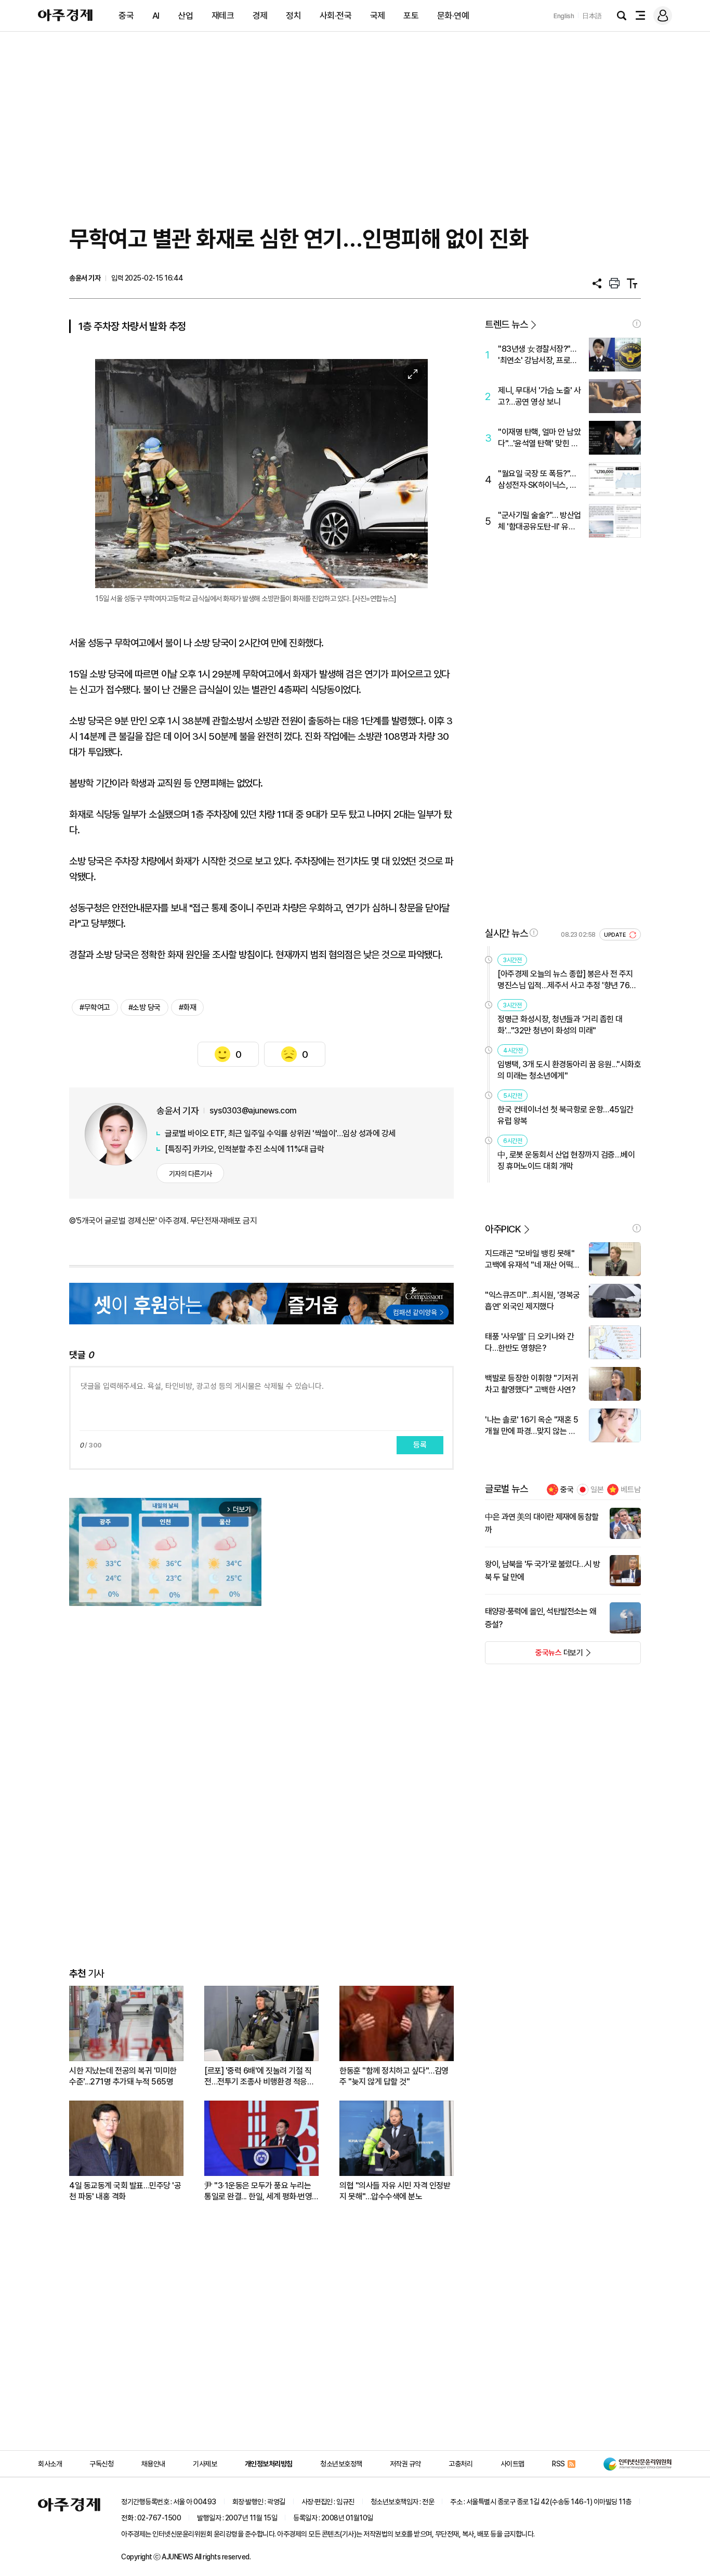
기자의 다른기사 (190, 1174)
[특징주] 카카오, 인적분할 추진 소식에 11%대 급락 (244, 1149)
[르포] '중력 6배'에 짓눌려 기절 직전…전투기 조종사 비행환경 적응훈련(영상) (259, 2076)
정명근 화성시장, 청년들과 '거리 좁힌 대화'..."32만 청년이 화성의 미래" (560, 1025)
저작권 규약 (405, 2464)
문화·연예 (453, 16)
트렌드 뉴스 (506, 324)
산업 (185, 16)
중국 (126, 16)
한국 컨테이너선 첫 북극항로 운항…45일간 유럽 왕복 (566, 1115)
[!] (637, 324)
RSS (558, 2464)
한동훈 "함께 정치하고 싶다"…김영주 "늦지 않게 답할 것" (394, 2076)
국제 (378, 16)
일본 (597, 1490)
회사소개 (50, 2464)
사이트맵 (512, 2464)
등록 (420, 1445)
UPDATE (616, 935)
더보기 (534, 1656)
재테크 (223, 16)
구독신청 (101, 2464)
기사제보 (205, 2464)
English (564, 16)
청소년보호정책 (341, 2464)
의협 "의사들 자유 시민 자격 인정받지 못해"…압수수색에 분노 (395, 2191)
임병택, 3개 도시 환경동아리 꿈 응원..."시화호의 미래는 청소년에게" (569, 1070)
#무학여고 (95, 1007)
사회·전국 (336, 16)
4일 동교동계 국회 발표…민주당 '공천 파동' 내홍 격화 (125, 2191)
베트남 (631, 1490)
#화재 (188, 1007)
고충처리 (461, 2464)
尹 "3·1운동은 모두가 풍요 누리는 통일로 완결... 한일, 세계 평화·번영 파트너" (258, 2191)
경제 (260, 16)
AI (156, 16)
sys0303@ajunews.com (253, 1111)
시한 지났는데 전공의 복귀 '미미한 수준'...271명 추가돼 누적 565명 (123, 2076)
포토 (411, 16)
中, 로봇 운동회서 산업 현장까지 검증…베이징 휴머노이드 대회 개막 (566, 1160)
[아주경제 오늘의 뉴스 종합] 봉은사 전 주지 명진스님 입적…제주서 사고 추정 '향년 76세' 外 (568, 980)
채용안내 (153, 2464)
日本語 (592, 16)
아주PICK (503, 1229)
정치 (293, 16)
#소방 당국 (144, 1007)
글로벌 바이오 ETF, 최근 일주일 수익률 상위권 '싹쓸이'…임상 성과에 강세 (280, 1133)
